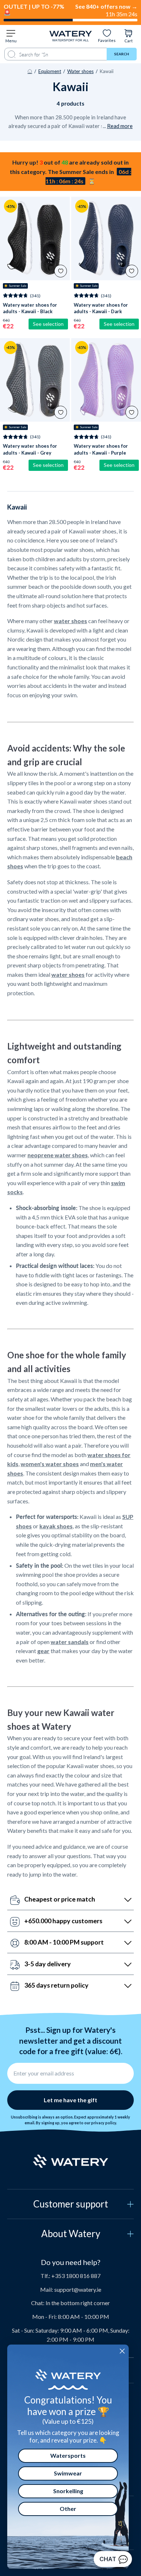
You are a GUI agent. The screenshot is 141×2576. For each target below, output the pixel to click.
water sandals (70, 1642)
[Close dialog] (122, 2351)
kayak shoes (56, 1526)
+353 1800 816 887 (76, 2276)
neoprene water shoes (58, 1155)
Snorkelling (68, 2491)
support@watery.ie (78, 2289)
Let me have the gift (70, 2100)
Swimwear (68, 2473)
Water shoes (80, 71)
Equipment (50, 71)
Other (68, 2509)
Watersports (68, 2455)
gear (43, 1651)
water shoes (70, 621)
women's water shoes (50, 1464)
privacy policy (104, 2123)
